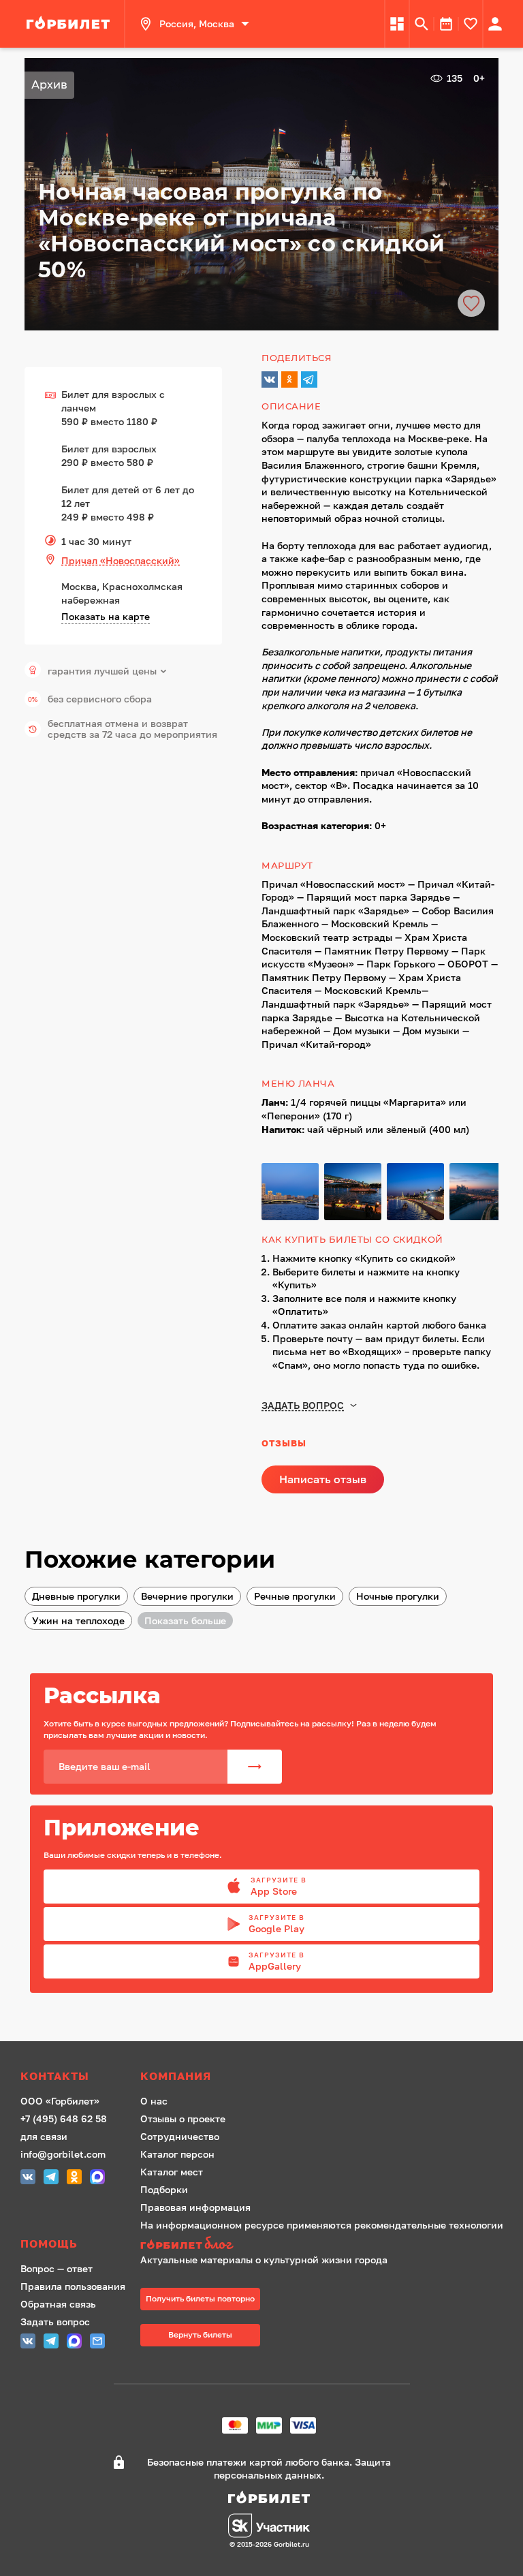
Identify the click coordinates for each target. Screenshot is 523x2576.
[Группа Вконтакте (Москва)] (28, 2178)
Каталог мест (172, 2172)
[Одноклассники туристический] (74, 2178)
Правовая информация (195, 2207)
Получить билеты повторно (200, 2298)
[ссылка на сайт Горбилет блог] (322, 2245)
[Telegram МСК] (51, 2178)
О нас (154, 2101)
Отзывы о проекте (183, 2119)
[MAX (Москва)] (97, 2178)
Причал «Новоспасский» (121, 560)
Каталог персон (177, 2154)
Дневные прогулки (76, 1596)
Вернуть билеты (200, 2334)
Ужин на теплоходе (78, 1620)
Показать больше (185, 1620)
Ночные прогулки (398, 1596)
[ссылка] (70, 24)
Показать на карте (106, 616)
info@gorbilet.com (63, 2154)
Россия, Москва (197, 24)
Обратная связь (58, 2304)
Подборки (164, 2189)
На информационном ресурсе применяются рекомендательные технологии (322, 2225)
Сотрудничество (180, 2136)
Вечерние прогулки (187, 1596)
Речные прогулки (295, 1596)
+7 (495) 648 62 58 (64, 2119)
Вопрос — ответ (57, 2268)
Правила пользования (73, 2286)
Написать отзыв (323, 1479)
